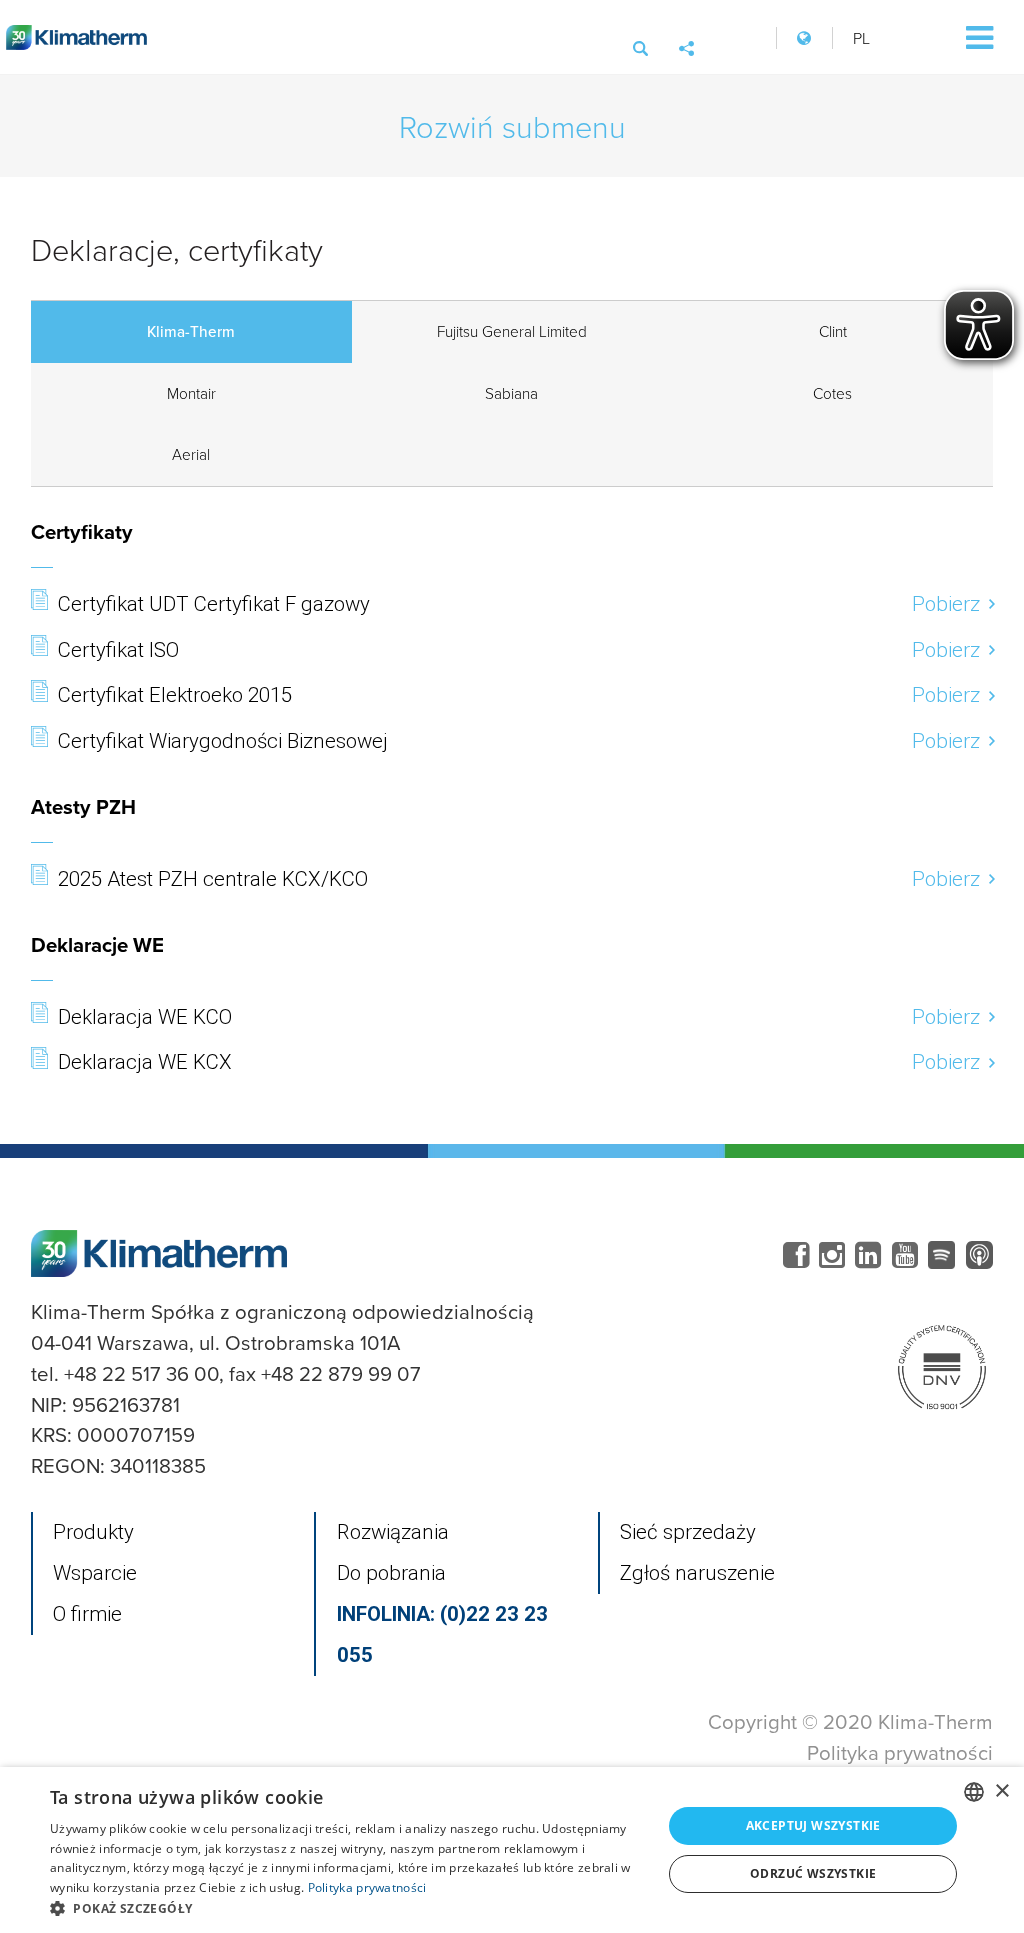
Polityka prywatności (900, 1752)
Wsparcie (95, 1573)
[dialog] (512, 1850)
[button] (347, 1908)
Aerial (191, 454)
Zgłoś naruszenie (697, 1573)
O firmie (87, 1614)
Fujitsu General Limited (512, 331)
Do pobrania (391, 1573)
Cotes (832, 393)
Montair (191, 393)
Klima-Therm (191, 331)
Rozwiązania (393, 1532)
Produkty (93, 1532)
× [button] (1001, 1791)
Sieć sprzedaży (688, 1532)
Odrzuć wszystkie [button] (813, 1873)
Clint (833, 331)
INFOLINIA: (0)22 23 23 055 (442, 1634)
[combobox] (974, 1792)
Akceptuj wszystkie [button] (813, 1825)
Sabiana (511, 393)
